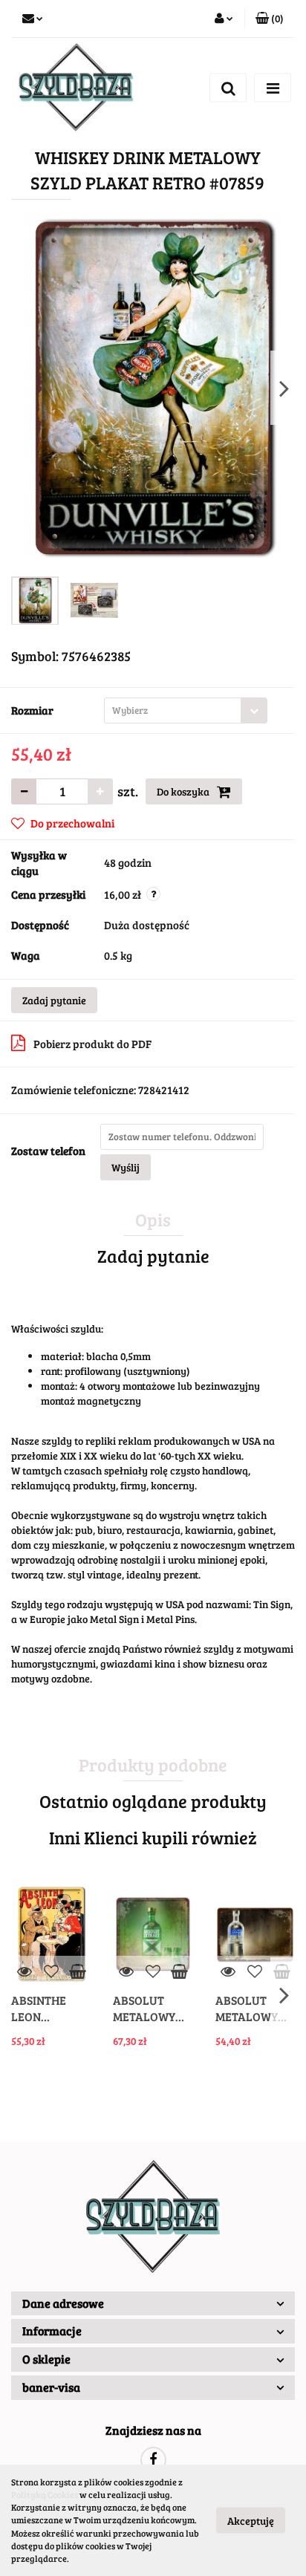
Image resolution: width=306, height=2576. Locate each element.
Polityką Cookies (45, 2494)
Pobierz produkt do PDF (92, 1044)
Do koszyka (184, 791)
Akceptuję (251, 2521)
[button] (270, 19)
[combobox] (186, 710)
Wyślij (126, 1167)
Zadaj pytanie (54, 1000)
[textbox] (173, 710)
